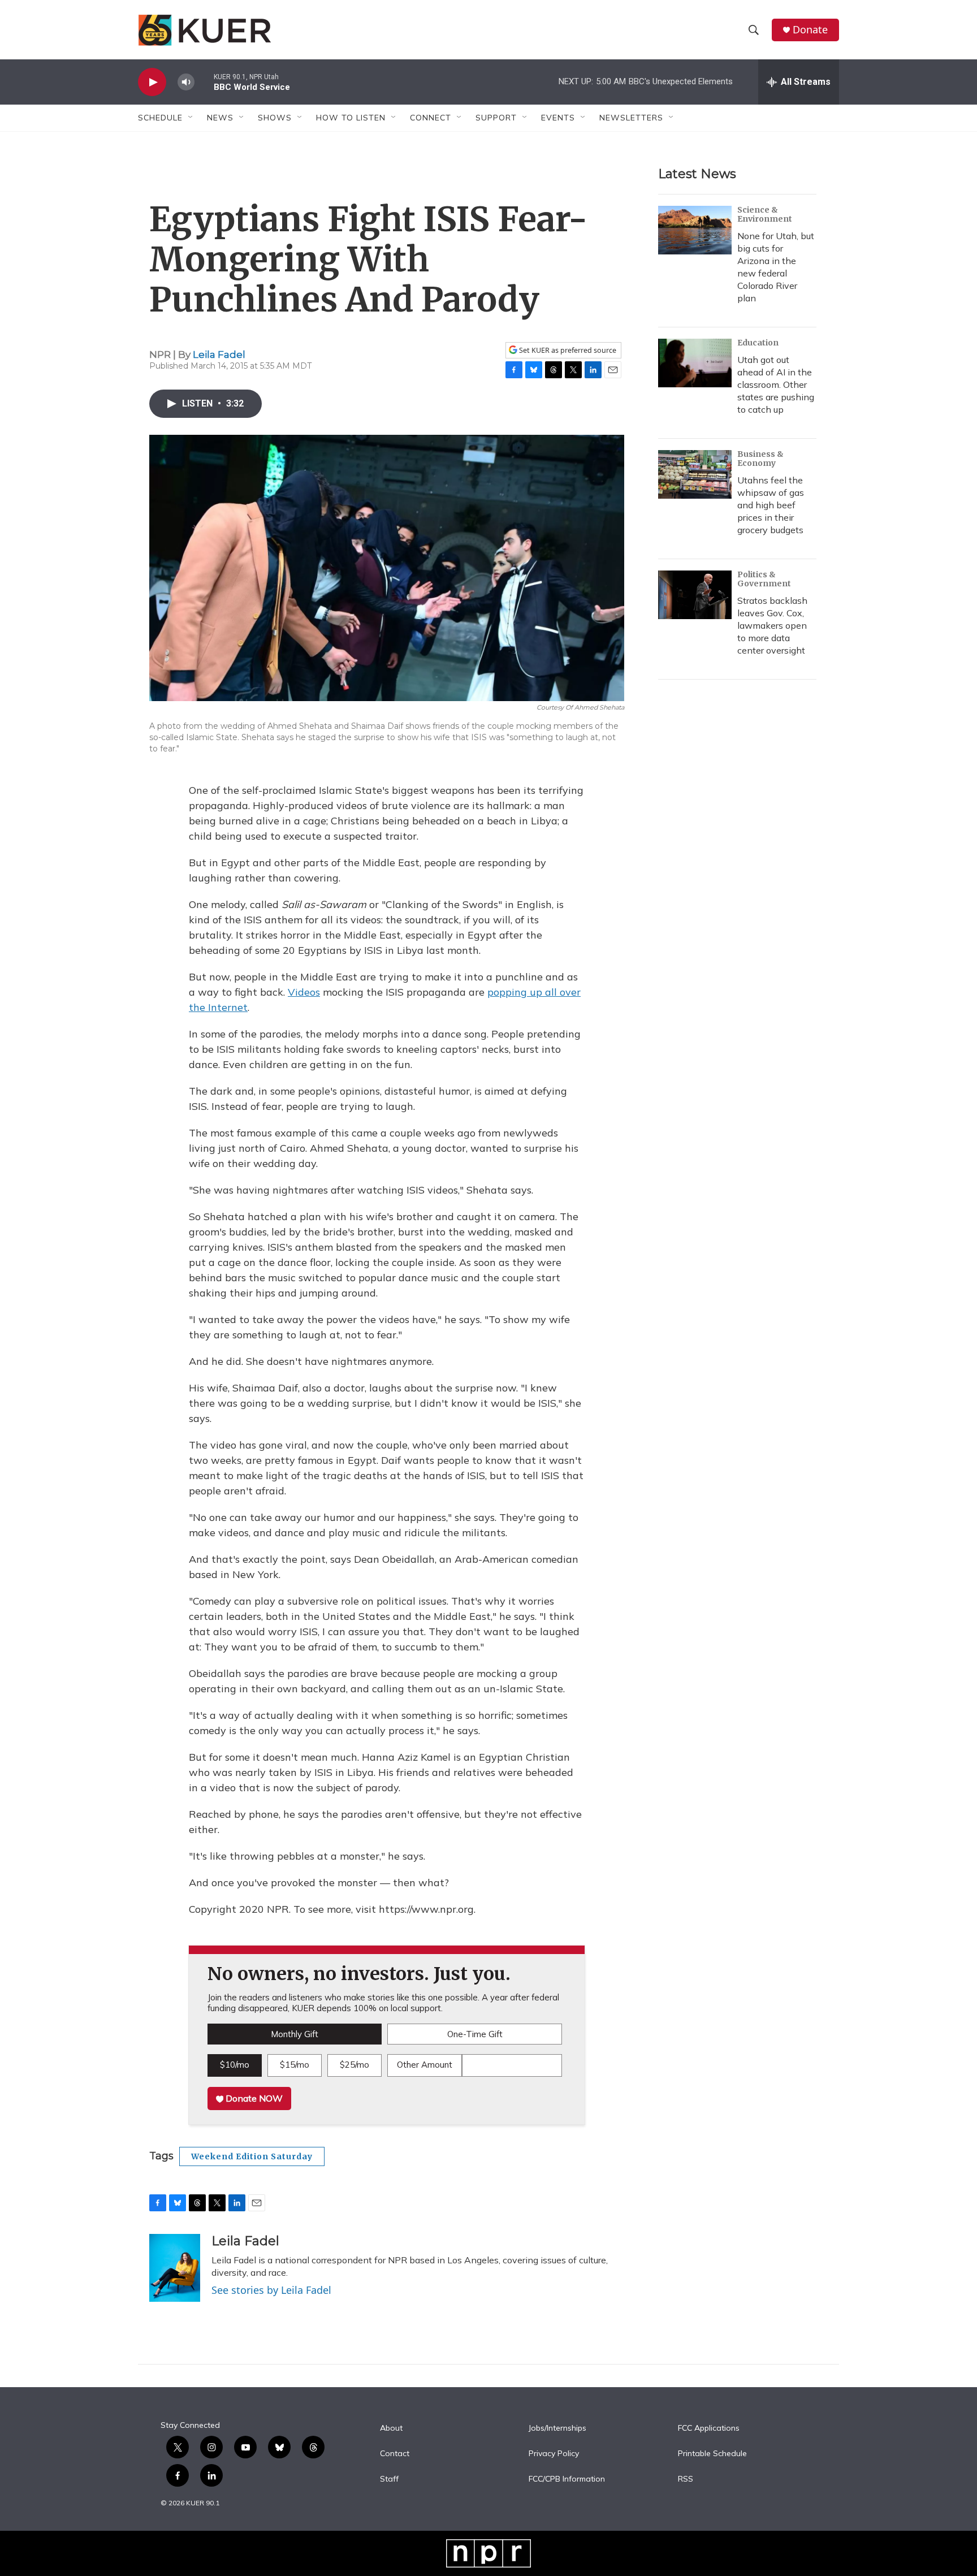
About (391, 2428)
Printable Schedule (712, 2454)
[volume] (186, 82)
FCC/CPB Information (567, 2479)
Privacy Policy (554, 2454)
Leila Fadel (219, 355)
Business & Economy (760, 459)
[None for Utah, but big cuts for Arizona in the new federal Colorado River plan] (695, 230)
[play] (152, 82)
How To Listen (351, 118)
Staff (389, 2479)
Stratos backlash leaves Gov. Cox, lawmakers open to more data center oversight (772, 625)
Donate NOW (253, 2098)
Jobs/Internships (557, 2428)
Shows (275, 118)
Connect (431, 118)
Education (758, 343)
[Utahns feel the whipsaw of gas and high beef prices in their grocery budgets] (695, 474)
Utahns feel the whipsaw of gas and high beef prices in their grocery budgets (771, 505)
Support (496, 118)
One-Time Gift (475, 2034)
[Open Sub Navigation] (191, 118)
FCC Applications (709, 2428)
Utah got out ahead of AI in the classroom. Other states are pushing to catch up (776, 384)
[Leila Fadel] (175, 2268)
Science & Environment (765, 214)
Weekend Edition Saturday (252, 2156)
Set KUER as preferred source (567, 350)
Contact (395, 2454)
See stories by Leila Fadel (271, 2290)
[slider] (204, 82)
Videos (304, 992)
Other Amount (425, 2065)
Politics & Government (764, 579)
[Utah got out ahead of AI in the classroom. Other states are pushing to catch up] (695, 363)
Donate (810, 30)
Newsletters (631, 118)
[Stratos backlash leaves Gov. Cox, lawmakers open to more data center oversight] (695, 595)
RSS (686, 2479)
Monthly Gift (295, 2034)
